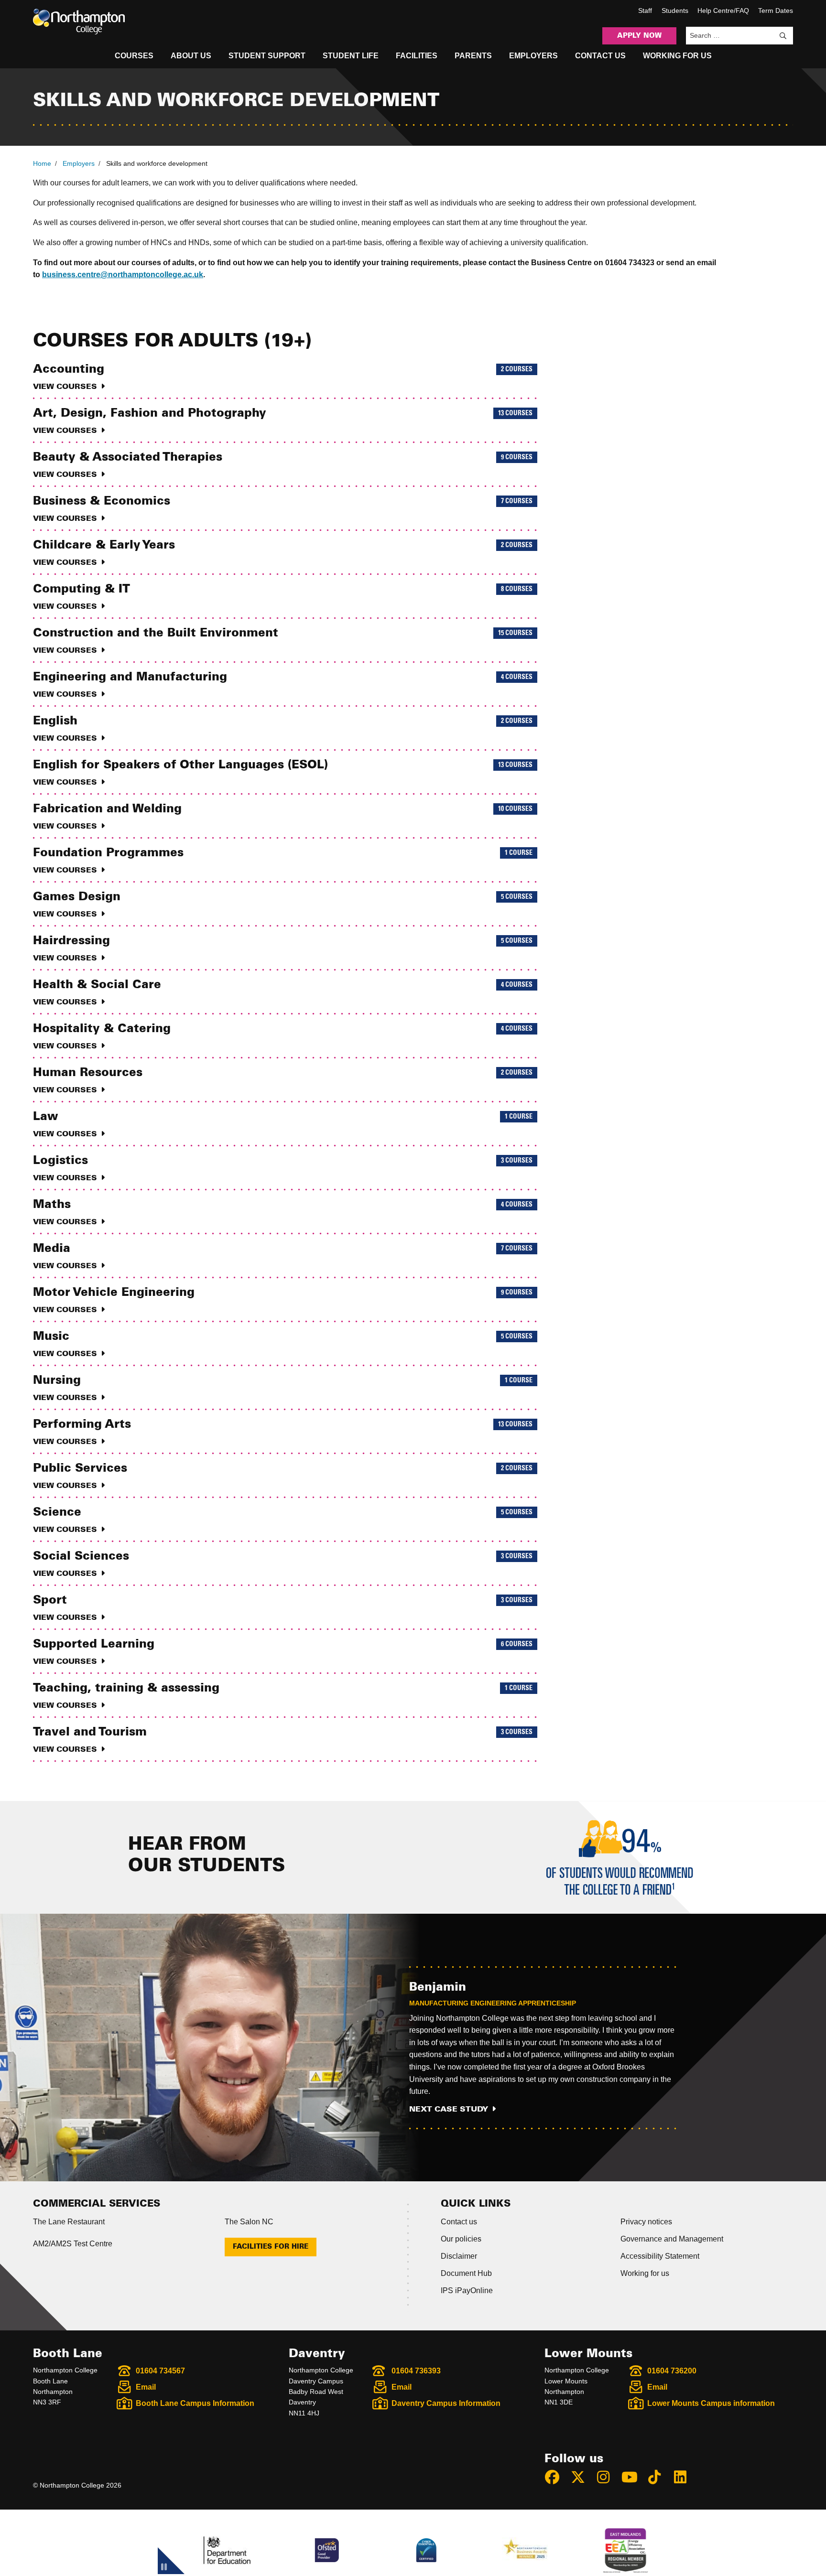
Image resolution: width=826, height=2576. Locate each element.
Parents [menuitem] (473, 56)
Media (283, 1256)
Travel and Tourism (283, 1740)
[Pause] (164, 2568)
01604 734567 (160, 2371)
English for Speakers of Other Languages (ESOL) (283, 773)
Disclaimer (459, 2256)
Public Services (283, 1476)
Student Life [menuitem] (351, 56)
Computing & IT (283, 597)
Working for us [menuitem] (677, 56)
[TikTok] (659, 2477)
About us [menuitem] (191, 56)
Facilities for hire (271, 2247)
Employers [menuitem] (533, 56)
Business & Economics (283, 509)
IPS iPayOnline (467, 2290)
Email (146, 2387)
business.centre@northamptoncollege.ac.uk (123, 275)
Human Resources (283, 1080)
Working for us (645, 2273)
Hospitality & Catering (283, 1036)
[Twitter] (582, 2477)
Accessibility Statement (660, 2256)
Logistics (283, 1168)
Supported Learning (283, 1652)
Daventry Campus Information (446, 2403)
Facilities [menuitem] (417, 56)
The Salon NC (249, 2222)
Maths (283, 1212)
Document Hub (466, 2273)
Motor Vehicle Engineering (283, 1300)
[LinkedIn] (685, 2477)
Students (675, 11)
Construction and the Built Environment (283, 641)
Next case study (449, 2109)
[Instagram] (608, 2477)
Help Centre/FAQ (723, 11)
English (283, 729)
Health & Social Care (283, 992)
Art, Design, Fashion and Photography (283, 421)
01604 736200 (672, 2371)
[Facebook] (556, 2477)
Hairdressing (283, 948)
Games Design (283, 905)
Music (283, 1344)
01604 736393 (416, 2371)
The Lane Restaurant (69, 2222)
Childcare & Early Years (283, 553)
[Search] (783, 36)
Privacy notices (646, 2222)
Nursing (283, 1388)
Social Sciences (283, 1564)
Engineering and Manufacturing (283, 685)
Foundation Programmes (283, 861)
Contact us (459, 2222)
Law (283, 1124)
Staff (645, 11)
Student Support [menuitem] (267, 56)
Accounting (283, 377)
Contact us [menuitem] (600, 56)
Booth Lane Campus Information (195, 2403)
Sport (283, 1608)
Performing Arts (283, 1432)
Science (283, 1520)
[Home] (79, 22)
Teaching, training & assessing (283, 1696)
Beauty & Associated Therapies (283, 465)
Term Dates (776, 11)
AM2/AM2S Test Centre (73, 2244)
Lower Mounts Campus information (711, 2403)
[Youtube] (633, 2477)
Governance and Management (672, 2239)
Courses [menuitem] (134, 56)
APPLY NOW (639, 36)
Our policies (461, 2239)
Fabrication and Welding (283, 817)
